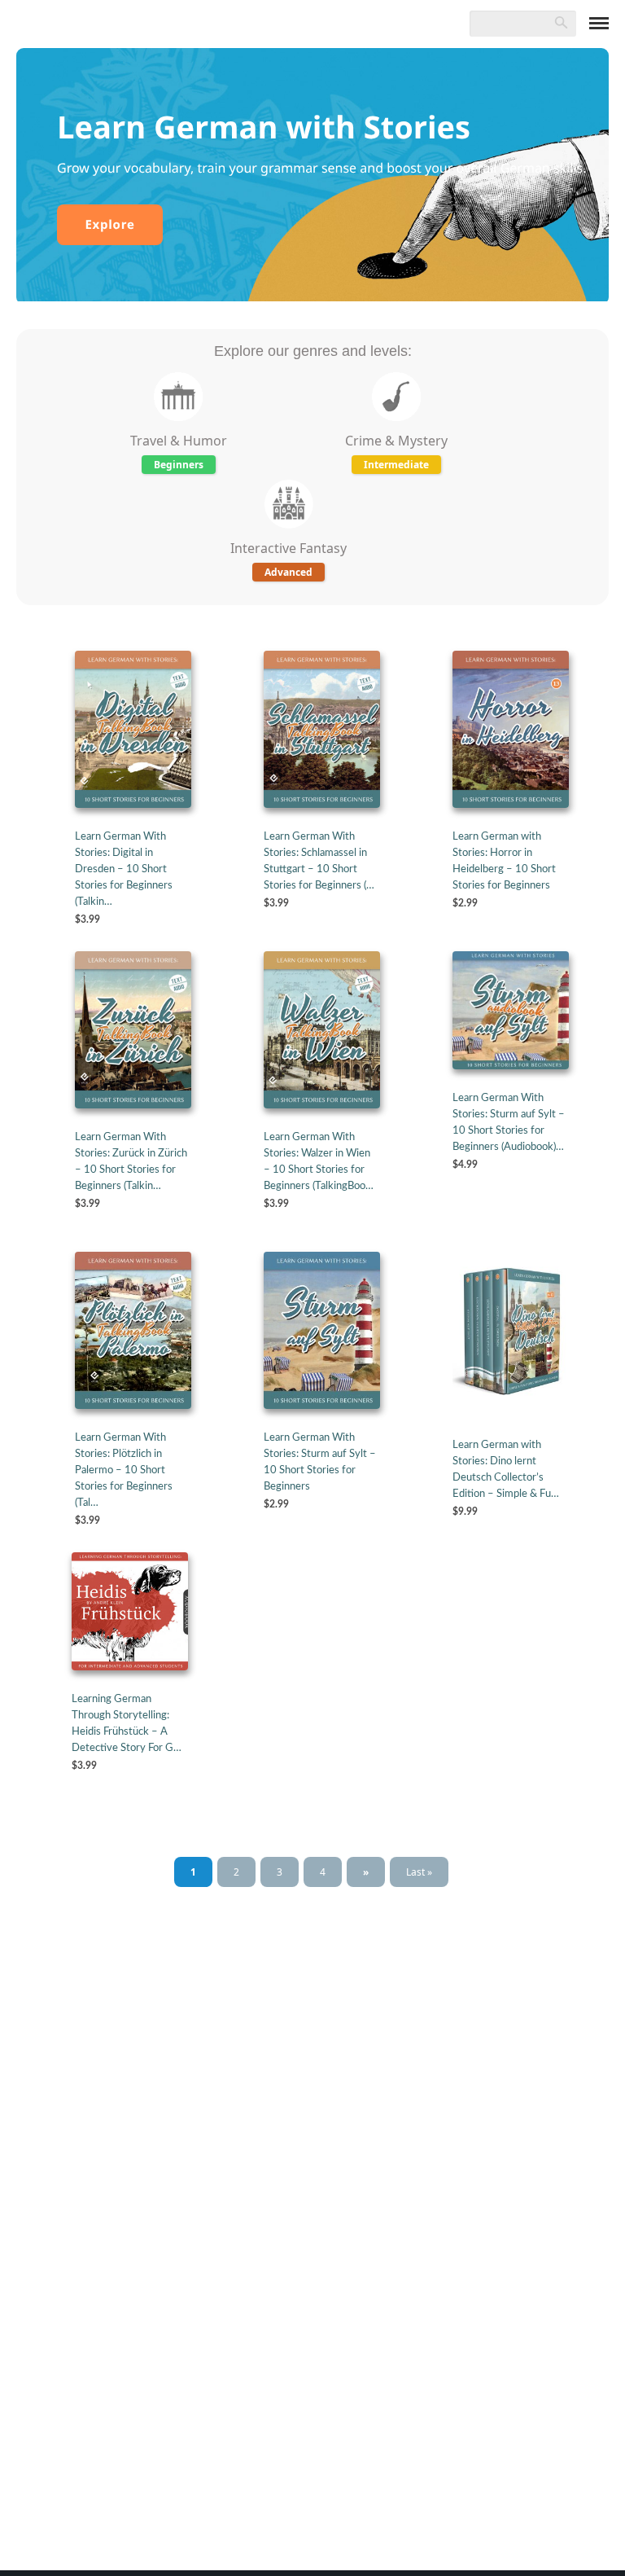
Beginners (179, 465)
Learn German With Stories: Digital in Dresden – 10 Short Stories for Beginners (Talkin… (124, 869)
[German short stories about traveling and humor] (178, 423)
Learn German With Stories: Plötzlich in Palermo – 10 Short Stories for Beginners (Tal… (124, 1470)
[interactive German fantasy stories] (289, 530)
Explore (109, 225)
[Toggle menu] (599, 23)
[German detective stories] (396, 423)
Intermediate (396, 465)
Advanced (288, 572)
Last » (419, 1872)
